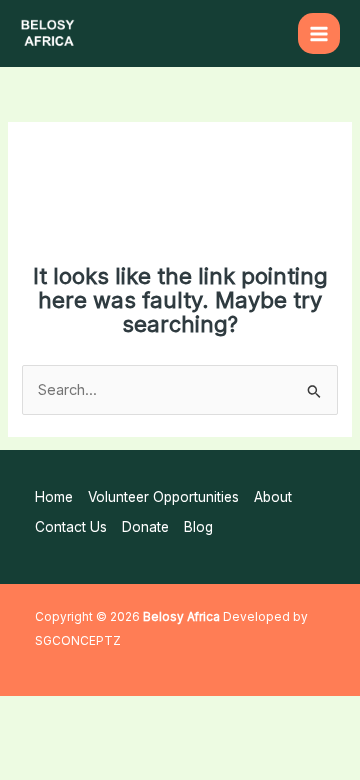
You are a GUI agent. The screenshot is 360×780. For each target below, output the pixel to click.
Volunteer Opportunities (163, 497)
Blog (198, 527)
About (273, 497)
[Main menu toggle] (319, 34)
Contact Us (71, 527)
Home (54, 497)
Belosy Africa (181, 617)
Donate (145, 527)
